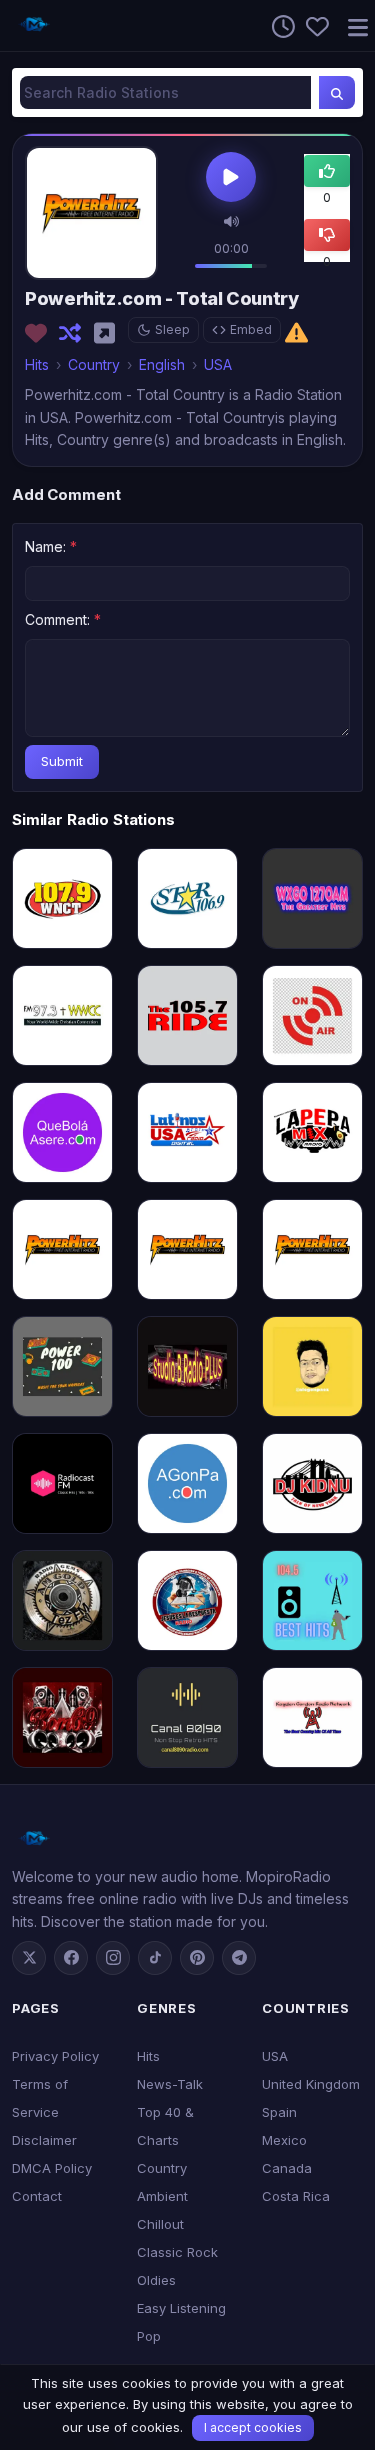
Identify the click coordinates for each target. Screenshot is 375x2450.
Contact (37, 2196)
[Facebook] (71, 1958)
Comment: (63, 619)
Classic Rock (177, 2252)
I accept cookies (253, 2427)
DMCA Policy (52, 2168)
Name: (51, 546)
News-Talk (170, 2084)
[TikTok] (155, 1958)
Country (94, 364)
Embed (251, 329)
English (162, 364)
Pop (149, 2336)
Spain (279, 2112)
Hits (37, 364)
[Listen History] (278, 25)
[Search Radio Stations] (337, 92)
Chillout (160, 2224)
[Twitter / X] (29, 1958)
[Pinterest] (197, 1958)
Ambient (162, 2196)
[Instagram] (113, 1958)
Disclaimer (44, 2140)
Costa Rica (296, 2196)
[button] (231, 220)
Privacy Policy (55, 2056)
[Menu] (350, 25)
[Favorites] (312, 25)
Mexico (284, 2140)
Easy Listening (181, 2308)
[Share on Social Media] (108, 333)
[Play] (231, 178)
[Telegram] (239, 1958)
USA (218, 364)
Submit (62, 761)
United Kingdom (311, 2084)
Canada (287, 2168)
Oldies (156, 2280)
